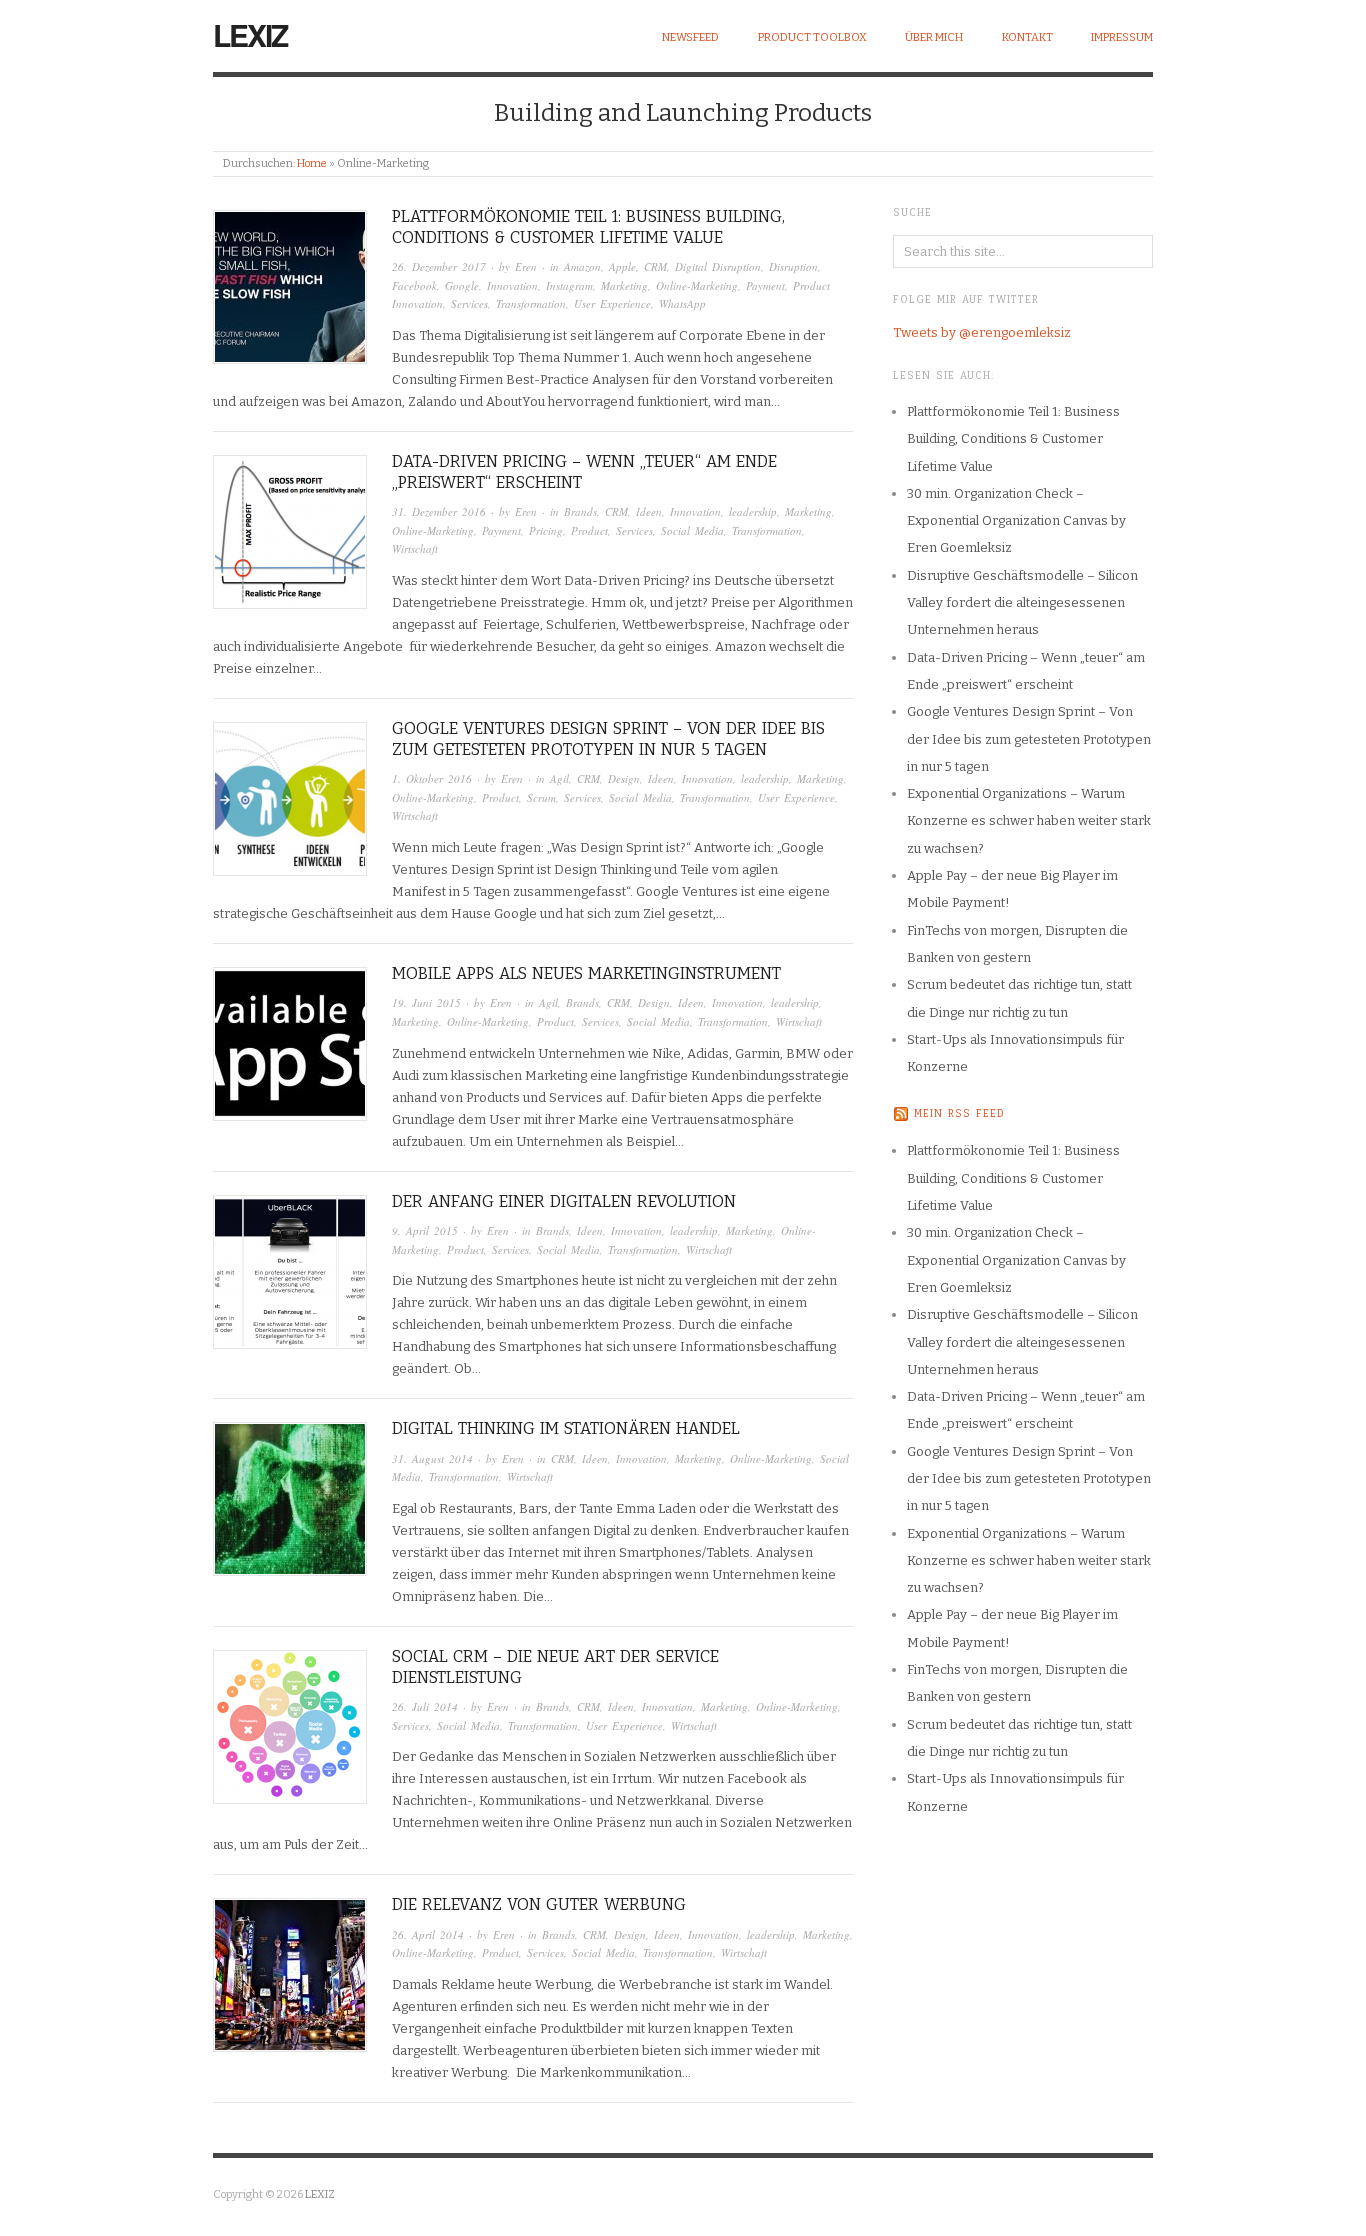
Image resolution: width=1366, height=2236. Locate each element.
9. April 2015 (425, 1230)
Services (469, 303)
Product (589, 530)
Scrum (541, 797)
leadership (753, 511)
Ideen (649, 511)
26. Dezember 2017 (439, 266)
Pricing (546, 530)
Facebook (414, 285)
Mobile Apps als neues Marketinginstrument (586, 973)
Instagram (569, 285)
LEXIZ (250, 34)
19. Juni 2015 (426, 1002)
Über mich (934, 37)
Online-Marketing (697, 285)
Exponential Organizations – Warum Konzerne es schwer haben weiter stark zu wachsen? (1029, 821)
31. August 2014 (432, 1458)
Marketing (624, 285)
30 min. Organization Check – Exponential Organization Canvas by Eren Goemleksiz (1016, 521)
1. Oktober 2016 (432, 778)
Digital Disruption (718, 266)
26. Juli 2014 (425, 1706)
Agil (559, 778)
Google (462, 285)
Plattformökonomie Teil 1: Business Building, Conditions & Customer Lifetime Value (588, 227)
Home (312, 163)
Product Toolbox (812, 37)
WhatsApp (682, 303)
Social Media (692, 530)
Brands (580, 511)
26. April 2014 (428, 1934)
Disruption (793, 266)
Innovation (512, 285)
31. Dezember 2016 (439, 511)
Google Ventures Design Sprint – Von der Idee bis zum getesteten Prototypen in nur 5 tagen (608, 739)
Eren (526, 266)
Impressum (1122, 37)
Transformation (531, 303)
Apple (622, 266)
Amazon (582, 266)
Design (624, 778)
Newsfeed (690, 37)
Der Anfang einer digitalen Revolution (564, 1201)
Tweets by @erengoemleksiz (982, 332)
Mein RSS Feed (959, 1114)
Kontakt (1027, 37)
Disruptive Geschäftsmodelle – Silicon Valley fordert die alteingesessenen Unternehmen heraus (1022, 603)
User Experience (612, 303)
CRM (655, 266)
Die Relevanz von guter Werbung (539, 1904)
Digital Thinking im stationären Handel (566, 1428)
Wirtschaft (415, 548)
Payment (765, 285)
